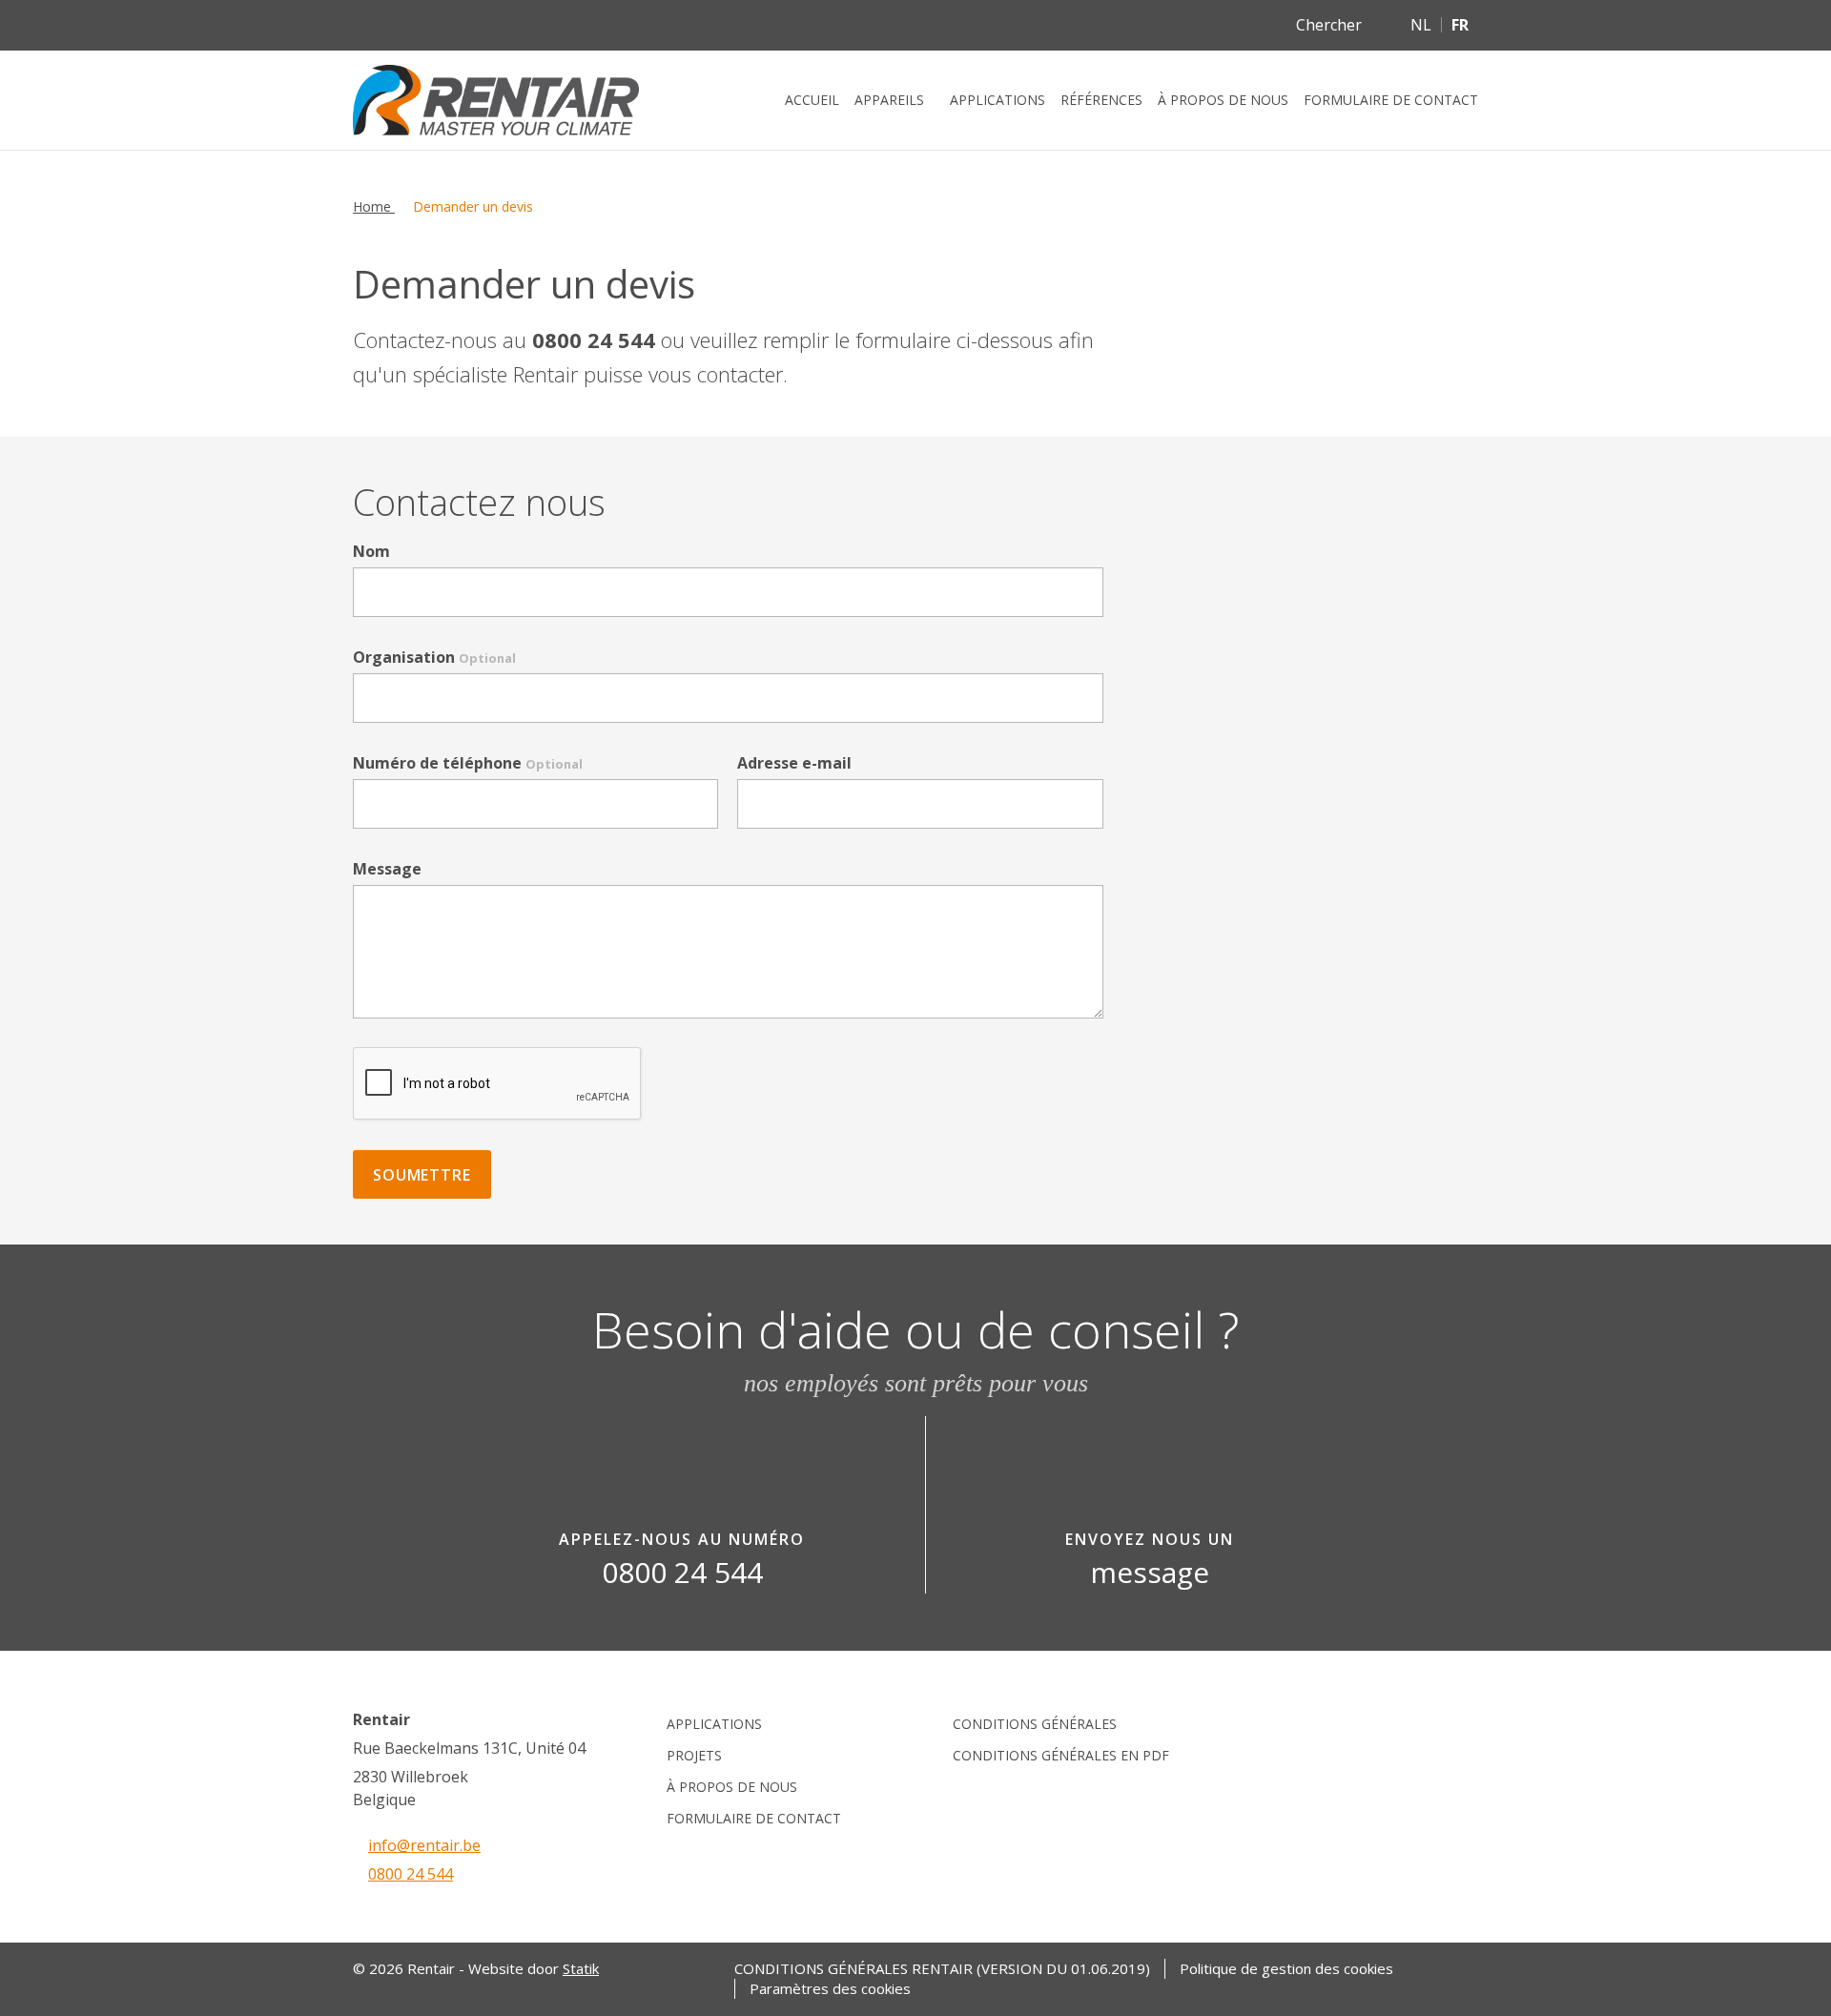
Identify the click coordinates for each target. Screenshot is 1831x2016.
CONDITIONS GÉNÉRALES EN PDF (1061, 1755)
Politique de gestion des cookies (1286, 1969)
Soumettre (422, 1175)
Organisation (434, 657)
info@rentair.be (424, 1845)
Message (387, 869)
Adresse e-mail (794, 763)
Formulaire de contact (1391, 100)
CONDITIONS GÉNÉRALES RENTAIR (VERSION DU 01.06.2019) (942, 1969)
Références (1101, 100)
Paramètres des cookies (830, 1989)
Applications (998, 100)
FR (1460, 25)
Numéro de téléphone (468, 763)
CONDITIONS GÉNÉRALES (1035, 1724)
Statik (581, 1968)
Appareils (889, 100)
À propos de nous (1223, 100)
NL (1421, 25)
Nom (371, 551)
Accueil (812, 100)
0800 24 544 (411, 1874)
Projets (694, 1755)
